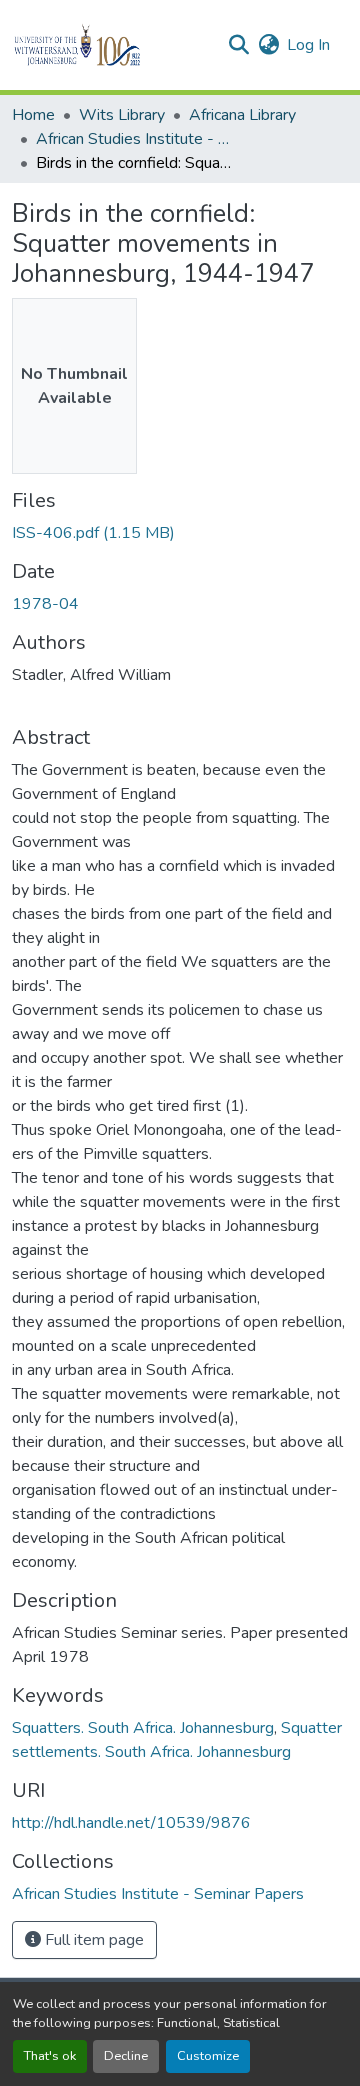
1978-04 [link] (45, 604)
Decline (126, 2056)
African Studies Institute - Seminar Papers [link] (136, 139)
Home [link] (33, 115)
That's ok (50, 2056)
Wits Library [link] (122, 115)
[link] (180, 533)
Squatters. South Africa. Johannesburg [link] (143, 1728)
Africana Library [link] (242, 115)
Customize (208, 2056)
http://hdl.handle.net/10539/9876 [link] (131, 1823)
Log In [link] (308, 45)
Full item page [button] (92, 1940)
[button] (111, 45)
